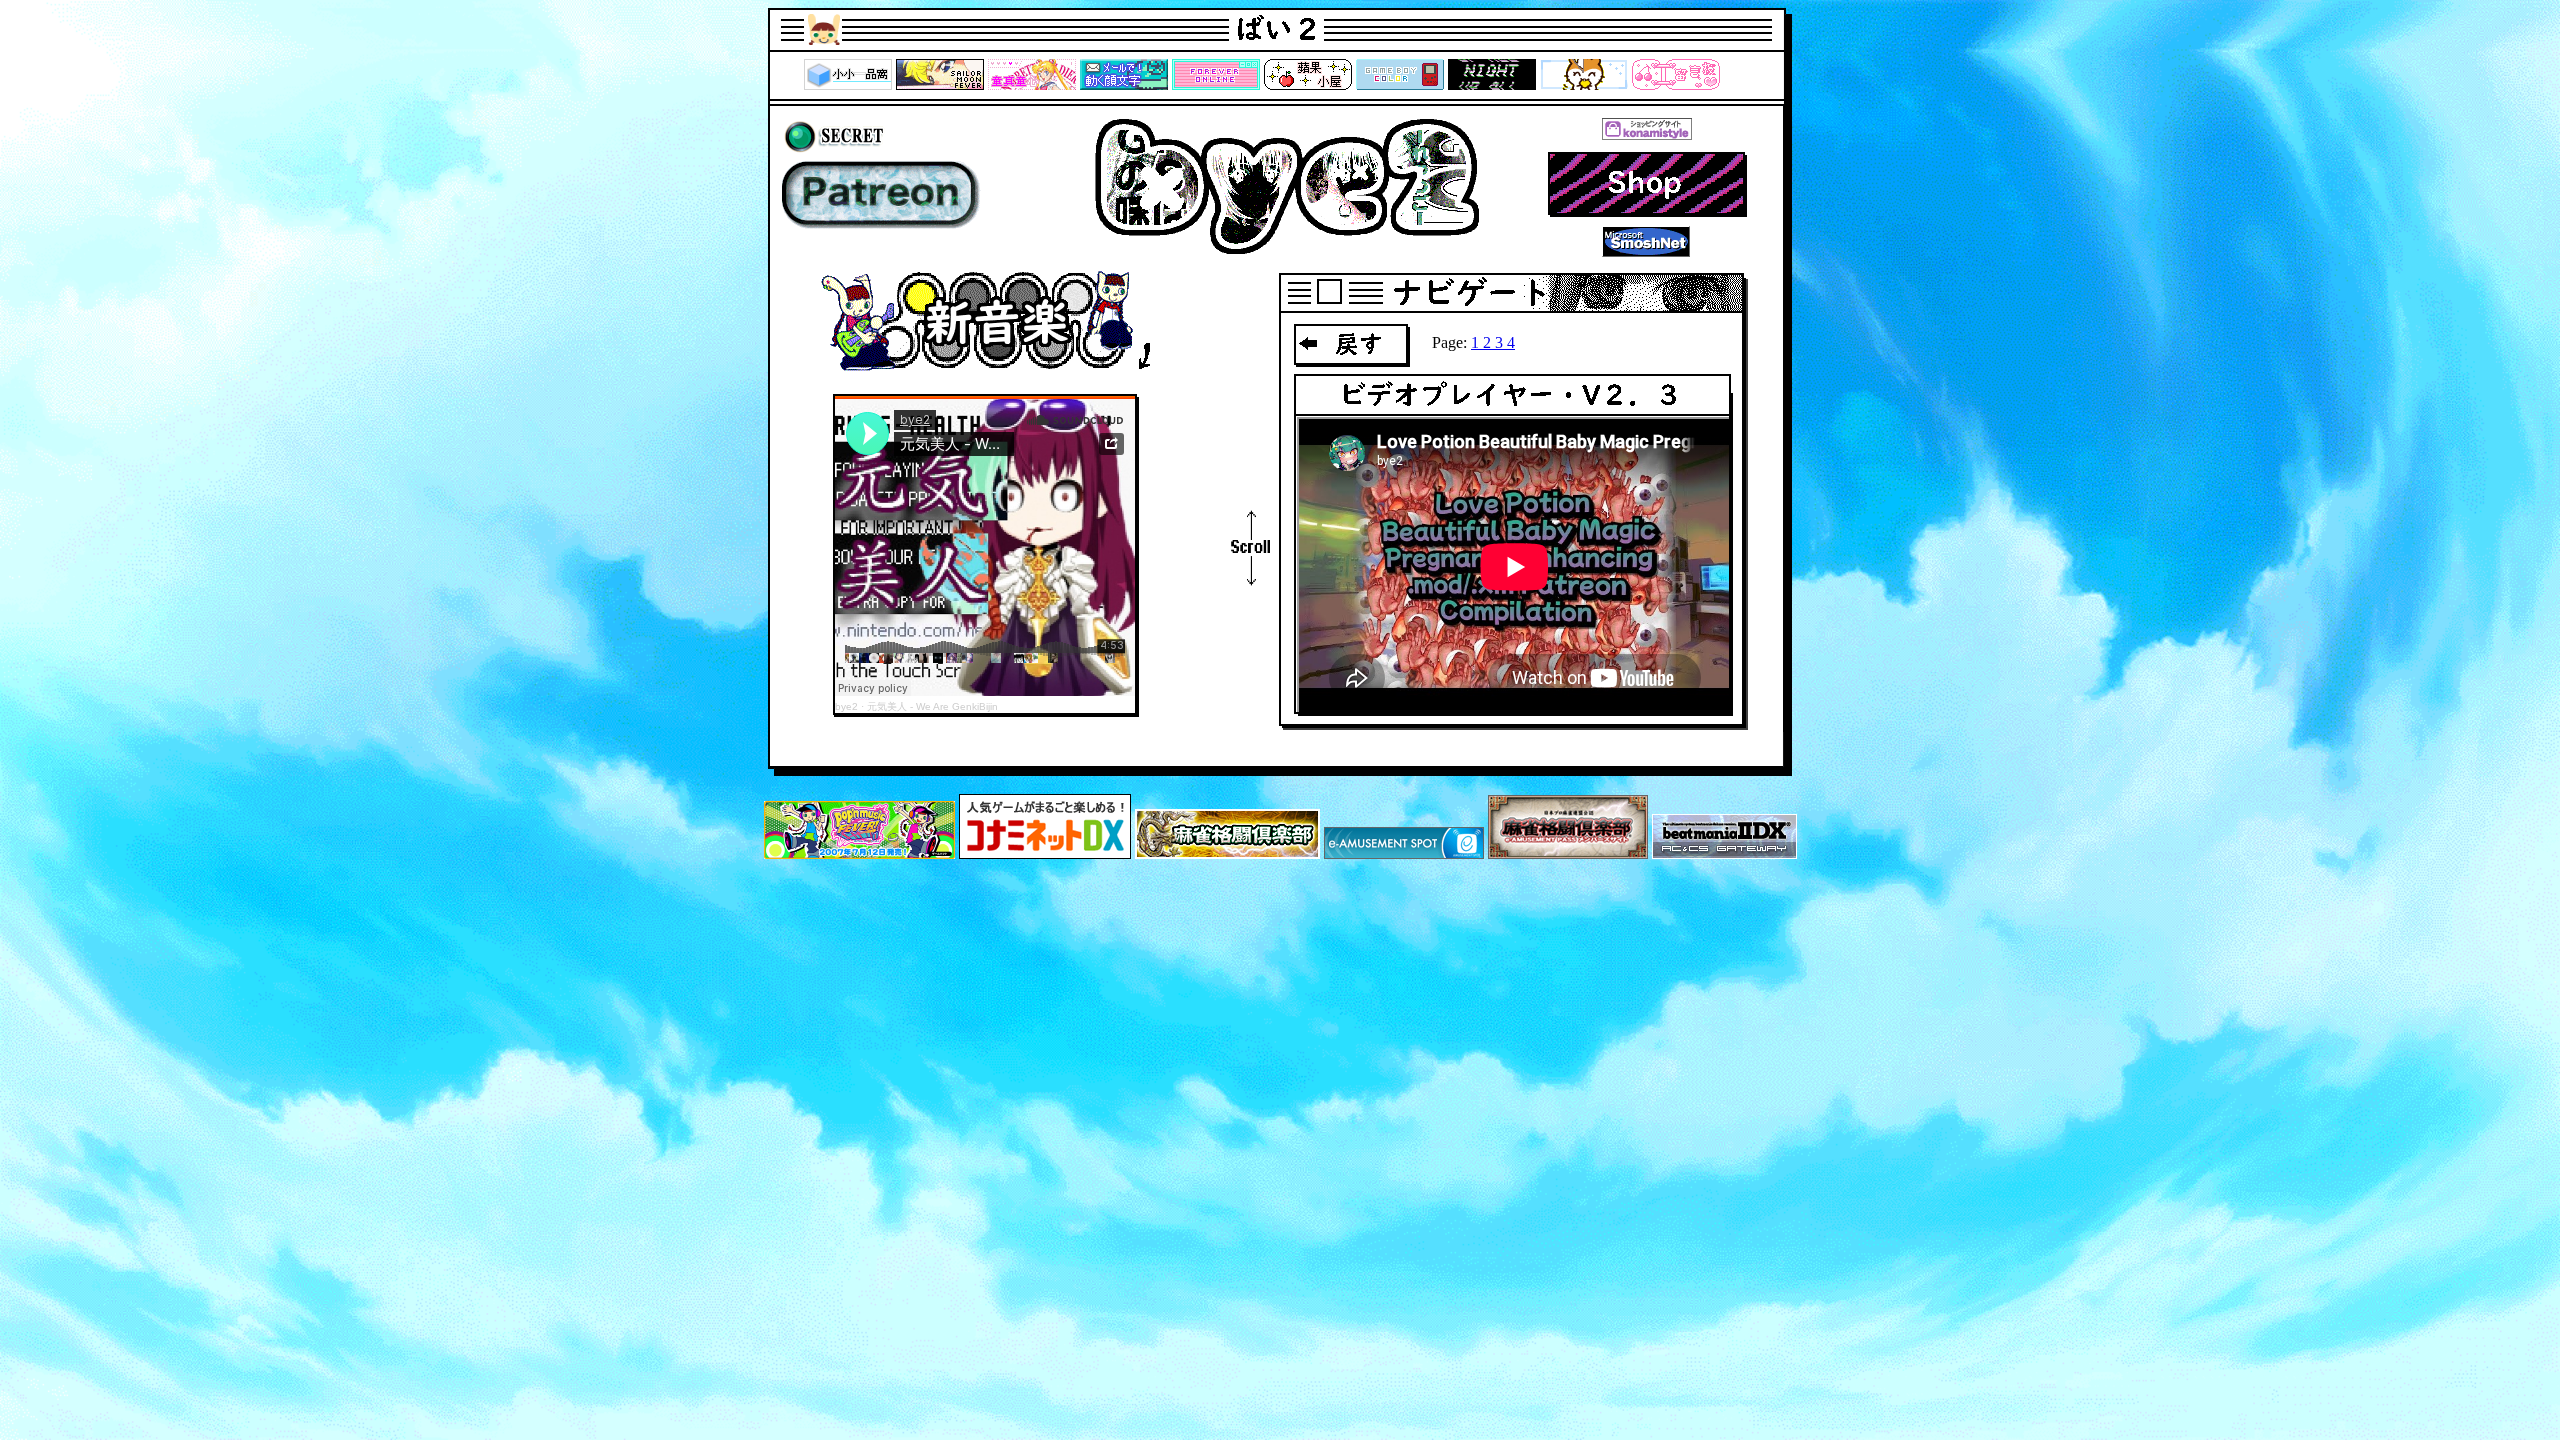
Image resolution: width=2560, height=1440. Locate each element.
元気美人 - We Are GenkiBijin (932, 706)
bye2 (846, 706)
